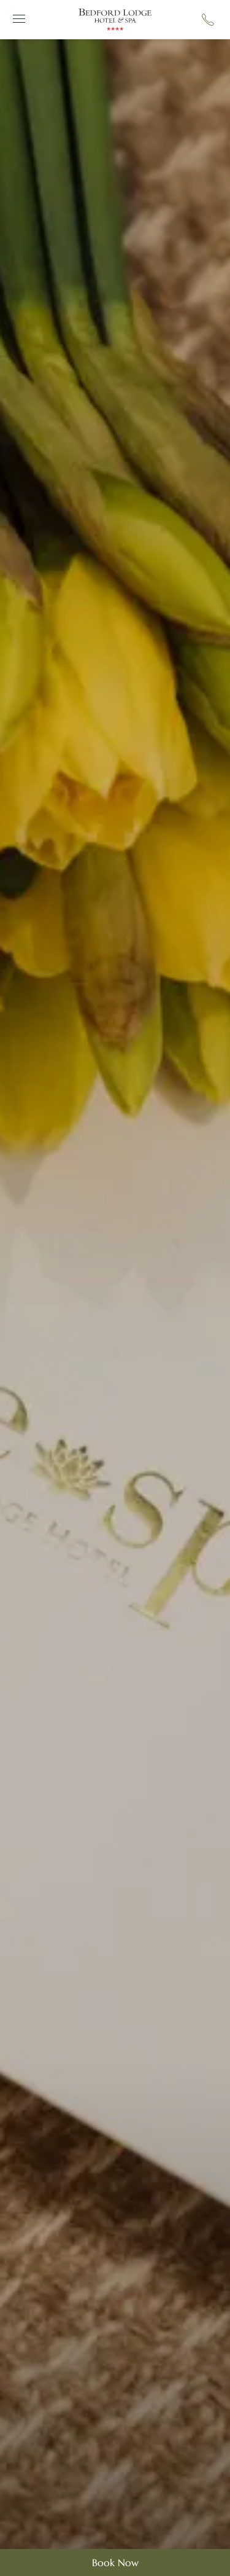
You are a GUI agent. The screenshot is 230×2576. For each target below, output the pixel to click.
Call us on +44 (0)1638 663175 (208, 20)
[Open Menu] (17, 19)
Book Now (115, 2562)
